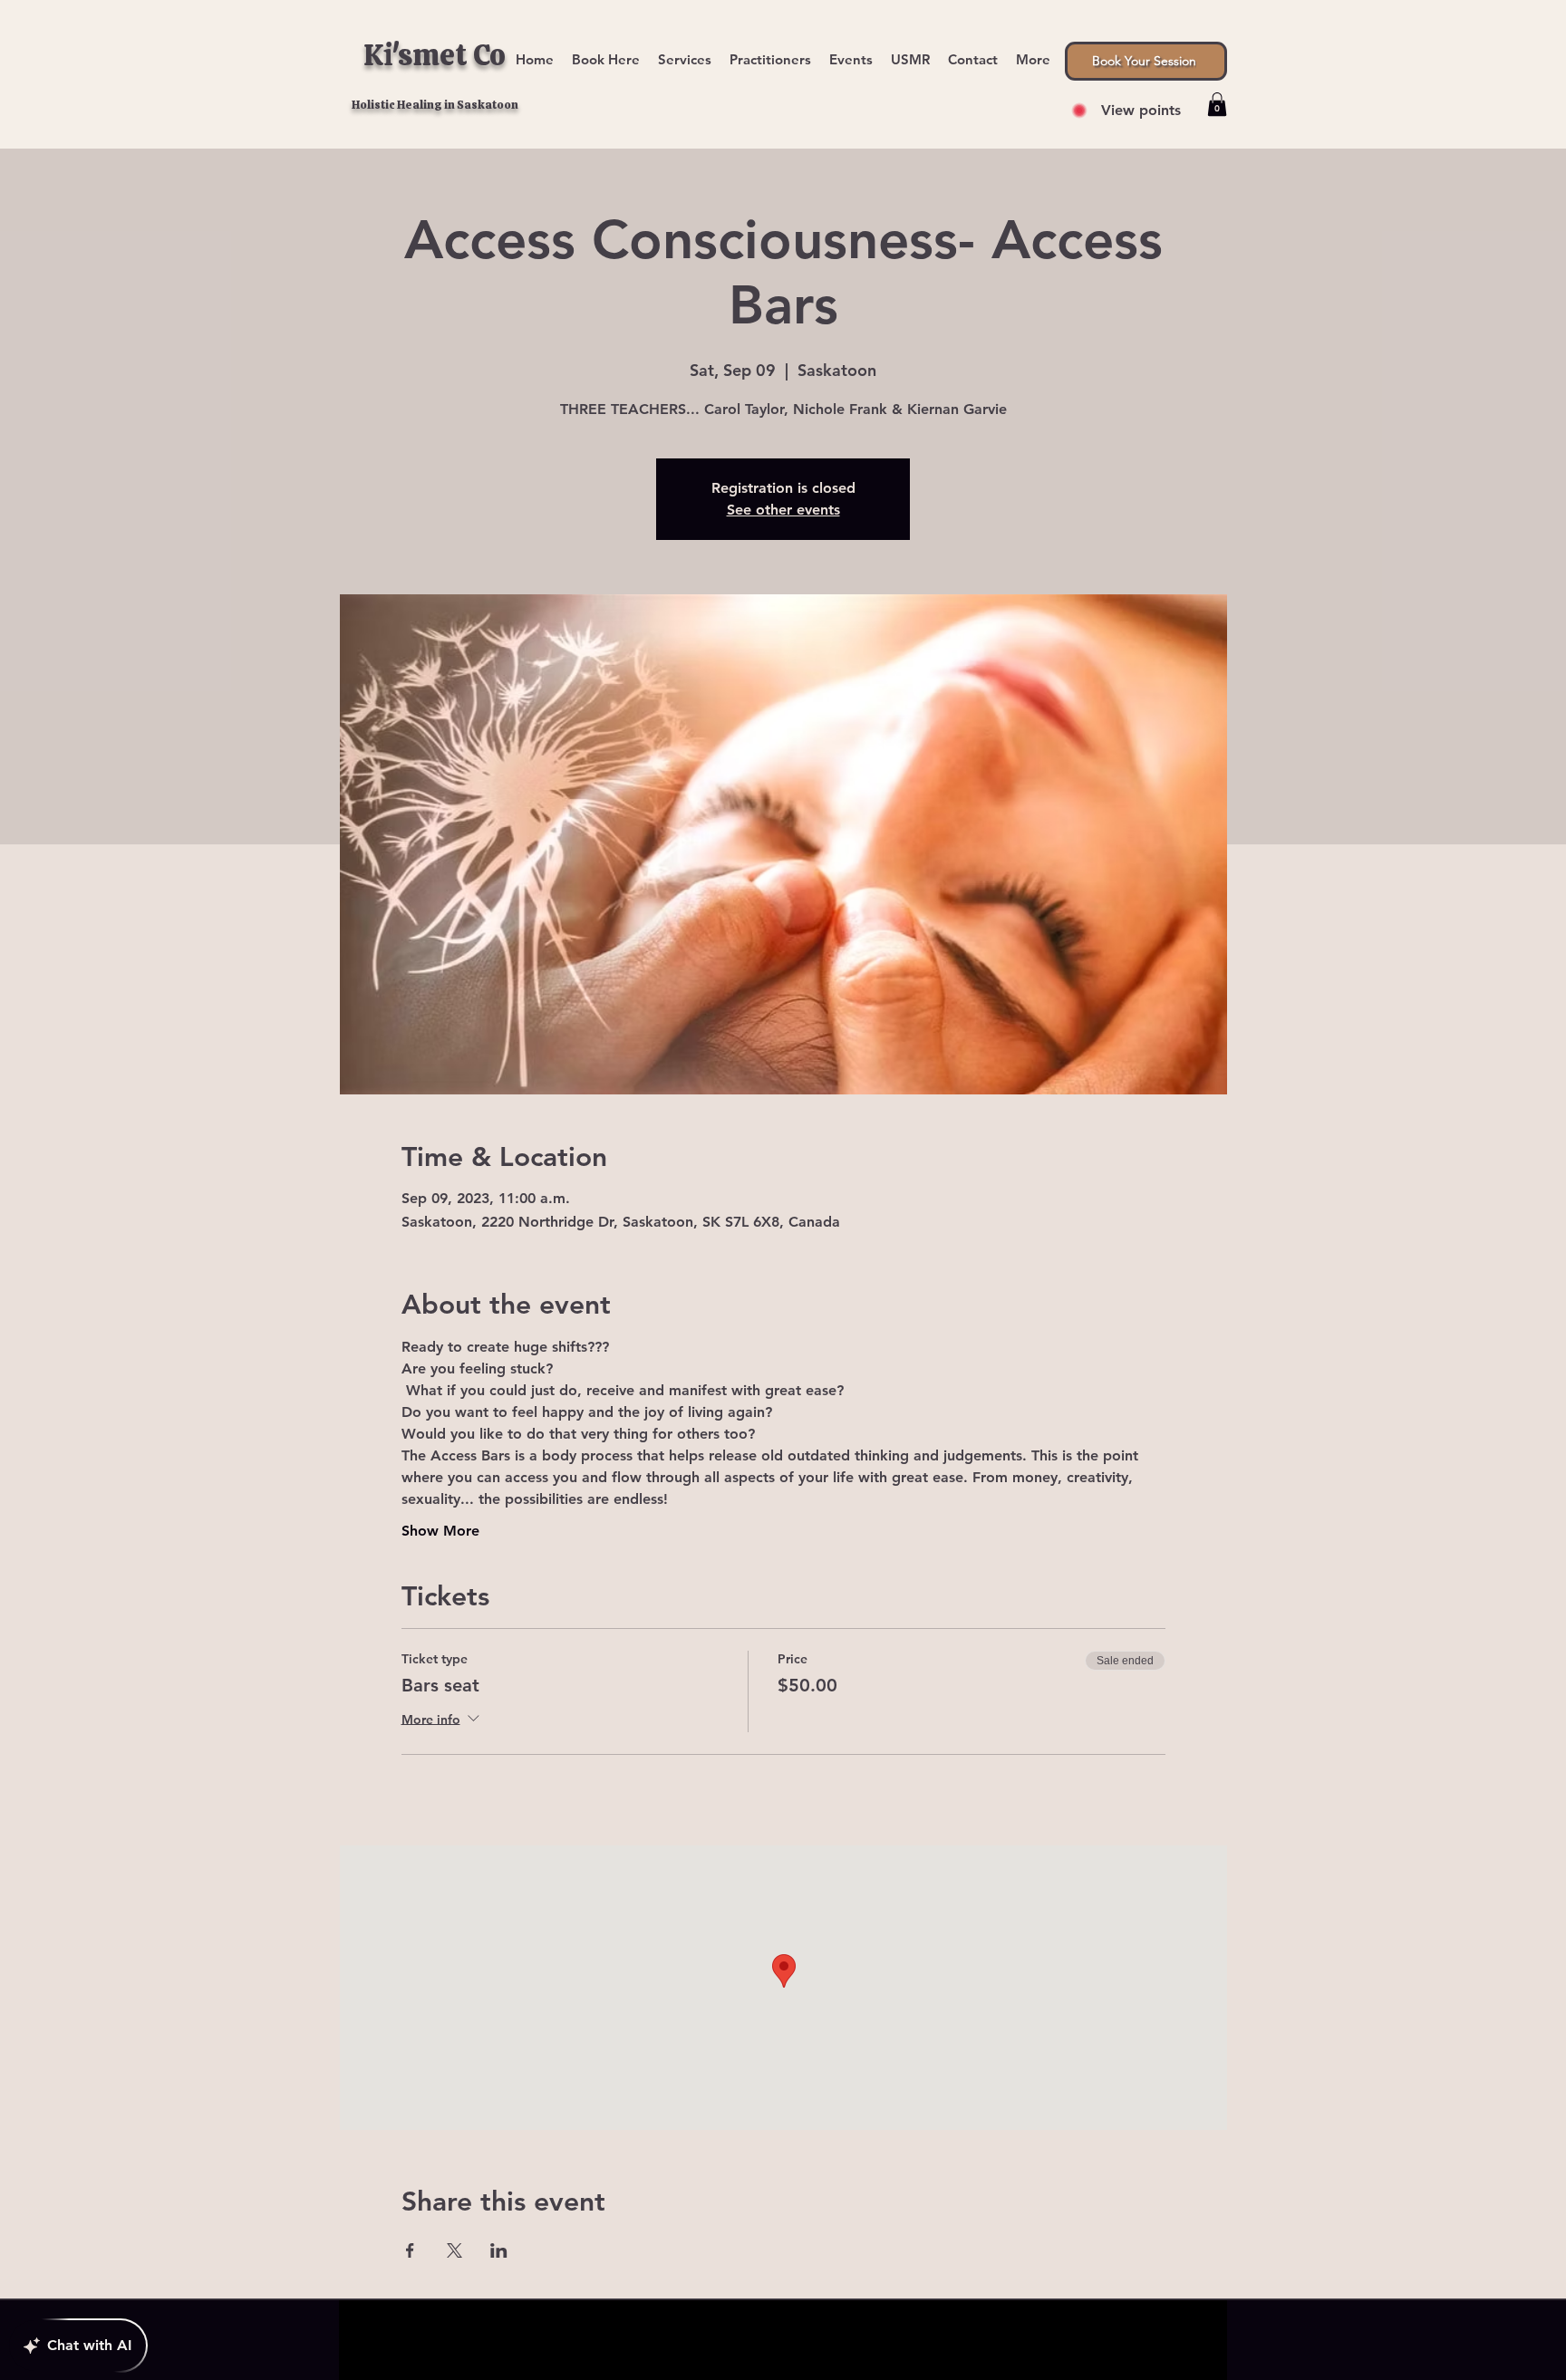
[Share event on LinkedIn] (499, 2250)
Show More (440, 1531)
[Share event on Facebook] (410, 2250)
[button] (1033, 51)
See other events (783, 510)
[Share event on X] (454, 2250)
